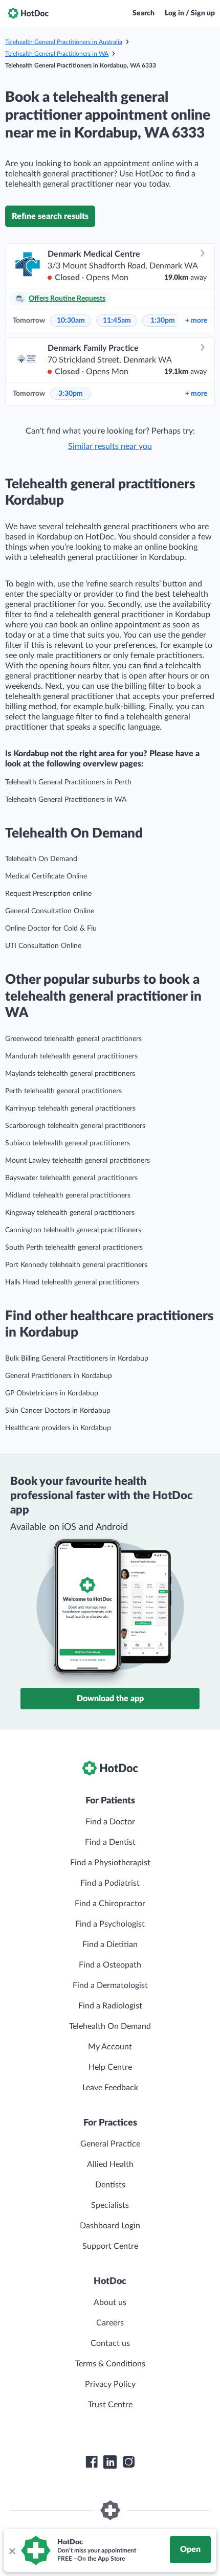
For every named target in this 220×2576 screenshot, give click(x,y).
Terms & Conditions (110, 2364)
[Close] (12, 2550)
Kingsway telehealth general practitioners (70, 1213)
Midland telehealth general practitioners (68, 1195)
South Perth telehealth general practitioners (74, 1248)
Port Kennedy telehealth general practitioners (76, 1265)
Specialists (110, 2205)
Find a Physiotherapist (110, 1863)
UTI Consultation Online (43, 946)
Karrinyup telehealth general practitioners (70, 1109)
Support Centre (110, 2246)
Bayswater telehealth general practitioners (71, 1178)
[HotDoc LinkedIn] (110, 2462)
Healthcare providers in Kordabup (58, 1428)
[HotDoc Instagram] (128, 2462)
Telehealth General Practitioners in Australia (64, 42)
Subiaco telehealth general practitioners (68, 1143)
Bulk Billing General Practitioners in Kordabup (77, 1359)
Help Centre (110, 2067)
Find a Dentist (110, 1842)
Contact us (110, 2343)
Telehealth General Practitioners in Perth (68, 782)
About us (110, 2302)
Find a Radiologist (110, 2006)
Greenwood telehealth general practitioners (73, 1039)
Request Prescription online (48, 894)
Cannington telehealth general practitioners (73, 1230)
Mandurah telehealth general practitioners (71, 1056)
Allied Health (110, 2164)
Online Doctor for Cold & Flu (51, 929)
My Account (110, 2047)
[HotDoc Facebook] (92, 2462)
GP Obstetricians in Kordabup (52, 1393)
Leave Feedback (110, 2088)
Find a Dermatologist (110, 1985)
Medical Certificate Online (46, 876)
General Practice (110, 2144)
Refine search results (50, 216)
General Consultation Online (50, 911)
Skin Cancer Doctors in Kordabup (58, 1411)
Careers (110, 2323)
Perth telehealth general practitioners (63, 1091)
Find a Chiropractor (110, 1904)
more (196, 321)
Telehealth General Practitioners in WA (57, 54)
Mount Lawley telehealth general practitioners (78, 1161)
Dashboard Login (110, 2226)
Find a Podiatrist (110, 1883)
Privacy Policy (110, 2384)
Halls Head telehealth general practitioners (72, 1282)
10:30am (71, 321)
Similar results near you (110, 446)
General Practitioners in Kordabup (59, 1376)
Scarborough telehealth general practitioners (75, 1126)
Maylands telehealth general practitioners (70, 1074)
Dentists (110, 2185)
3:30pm (71, 394)
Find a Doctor (110, 1822)
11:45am (117, 321)
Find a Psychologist (110, 1924)
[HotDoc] (28, 13)
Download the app (110, 1699)
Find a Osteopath (110, 1965)
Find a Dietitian (110, 1945)
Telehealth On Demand (41, 859)
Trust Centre (110, 2405)
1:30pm (163, 321)
